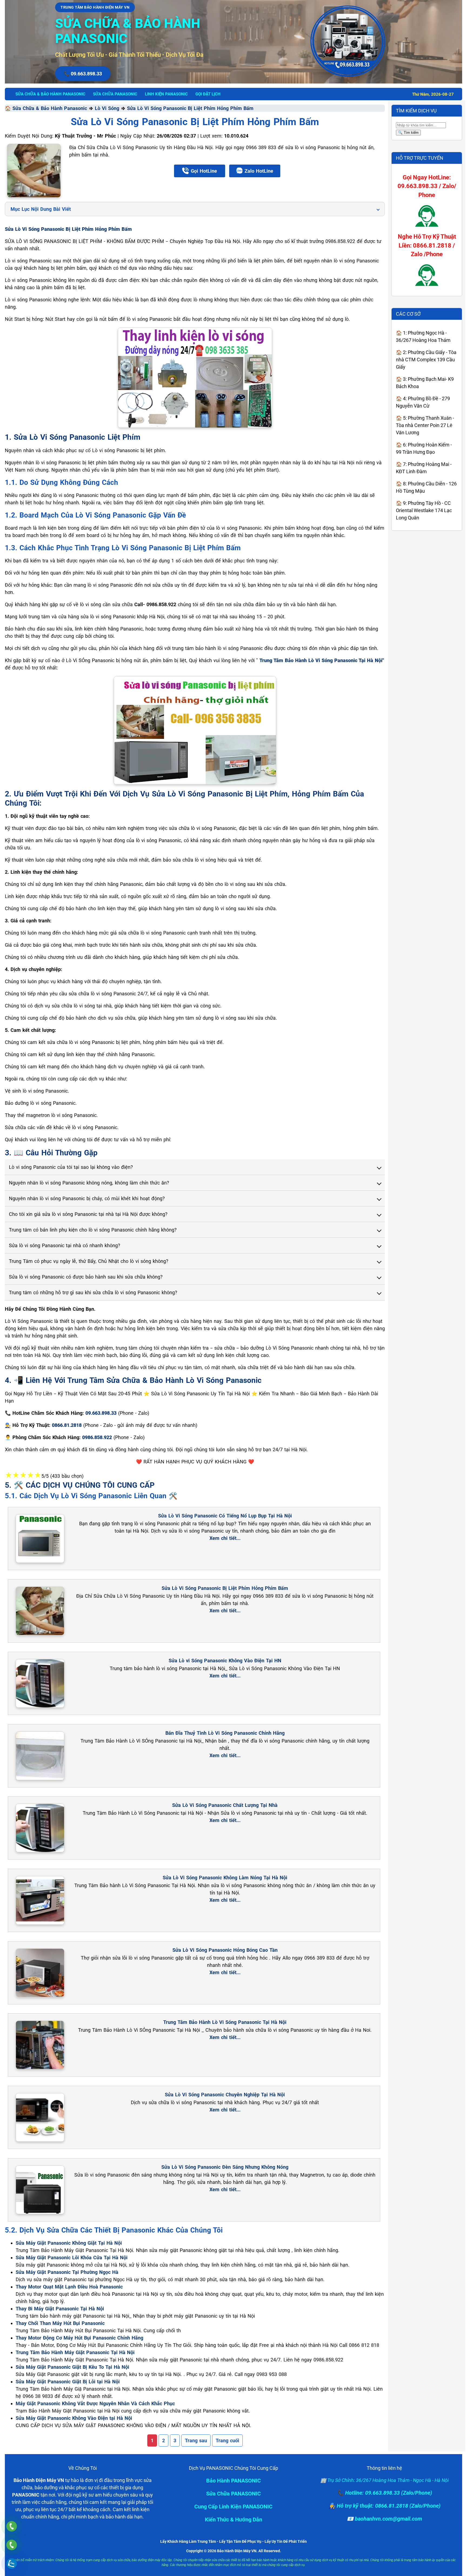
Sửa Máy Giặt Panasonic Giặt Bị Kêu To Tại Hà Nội (72, 2367)
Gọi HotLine (204, 171)
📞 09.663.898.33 (83, 74)
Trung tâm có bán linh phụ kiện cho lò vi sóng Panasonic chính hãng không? (93, 1230)
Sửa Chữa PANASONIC (234, 2494)
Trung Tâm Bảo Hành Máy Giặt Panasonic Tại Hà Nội (75, 2352)
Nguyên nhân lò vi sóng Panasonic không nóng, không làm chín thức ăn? (89, 1183)
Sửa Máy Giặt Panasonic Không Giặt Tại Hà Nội (69, 2243)
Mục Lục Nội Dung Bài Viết (41, 209)
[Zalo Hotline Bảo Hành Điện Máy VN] (11, 2563)
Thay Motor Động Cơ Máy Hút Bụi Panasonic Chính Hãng (79, 2338)
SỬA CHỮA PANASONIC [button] (115, 94)
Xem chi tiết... (225, 1538)
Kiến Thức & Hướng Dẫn (234, 2520)
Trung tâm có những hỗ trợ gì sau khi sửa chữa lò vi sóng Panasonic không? (93, 1292)
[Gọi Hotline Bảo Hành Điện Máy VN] (11, 2526)
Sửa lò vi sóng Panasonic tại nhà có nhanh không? (65, 1245)
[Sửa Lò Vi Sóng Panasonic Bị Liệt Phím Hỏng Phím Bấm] (34, 171)
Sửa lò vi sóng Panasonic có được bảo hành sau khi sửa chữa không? (86, 1277)
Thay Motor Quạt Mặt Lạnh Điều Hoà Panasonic (69, 2287)
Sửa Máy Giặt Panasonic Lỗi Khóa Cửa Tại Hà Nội (72, 2258)
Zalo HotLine (259, 171)
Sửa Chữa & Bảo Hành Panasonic (50, 108)
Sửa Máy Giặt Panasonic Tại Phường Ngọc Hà (67, 2272)
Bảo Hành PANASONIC (234, 2481)
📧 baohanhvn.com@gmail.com (384, 2519)
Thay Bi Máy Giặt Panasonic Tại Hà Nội (60, 2309)
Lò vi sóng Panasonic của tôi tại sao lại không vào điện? (71, 1167)
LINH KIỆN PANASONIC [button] (166, 94)
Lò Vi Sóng (107, 108)
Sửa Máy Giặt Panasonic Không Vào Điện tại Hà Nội (74, 2418)
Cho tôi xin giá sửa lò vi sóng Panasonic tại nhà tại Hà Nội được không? (88, 1214)
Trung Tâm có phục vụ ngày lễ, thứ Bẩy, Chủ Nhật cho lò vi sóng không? (89, 1261)
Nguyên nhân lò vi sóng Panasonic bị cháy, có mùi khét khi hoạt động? (87, 1198)
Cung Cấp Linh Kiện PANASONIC (233, 2507)
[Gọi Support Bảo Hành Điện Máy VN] (11, 2545)
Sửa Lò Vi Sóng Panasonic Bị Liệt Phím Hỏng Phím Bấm (190, 108)
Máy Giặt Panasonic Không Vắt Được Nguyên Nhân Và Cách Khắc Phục (95, 2403)
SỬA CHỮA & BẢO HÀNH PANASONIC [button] (50, 94)
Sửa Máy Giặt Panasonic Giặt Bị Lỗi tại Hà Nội (68, 2382)
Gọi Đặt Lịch (208, 94)
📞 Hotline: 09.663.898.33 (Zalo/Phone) (385, 2493)
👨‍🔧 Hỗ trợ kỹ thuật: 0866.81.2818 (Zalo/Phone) (385, 2506)
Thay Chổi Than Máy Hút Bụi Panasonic (60, 2323)
